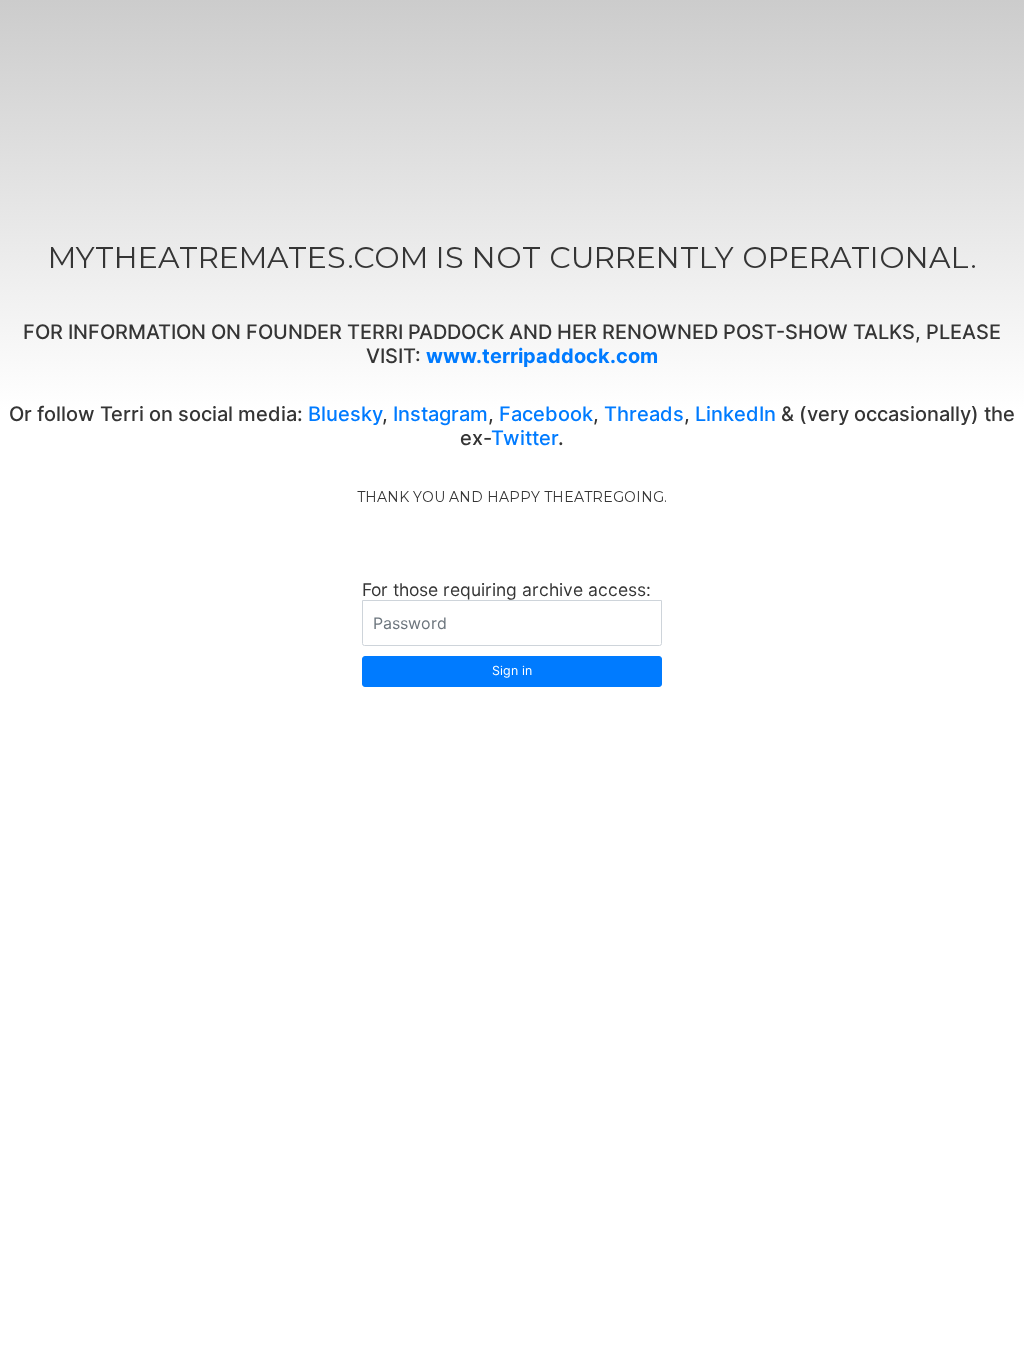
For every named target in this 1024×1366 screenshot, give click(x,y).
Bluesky (345, 414)
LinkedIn (735, 414)
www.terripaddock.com (542, 356)
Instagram (440, 414)
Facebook (546, 414)
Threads (644, 414)
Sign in (512, 670)
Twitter (524, 438)
